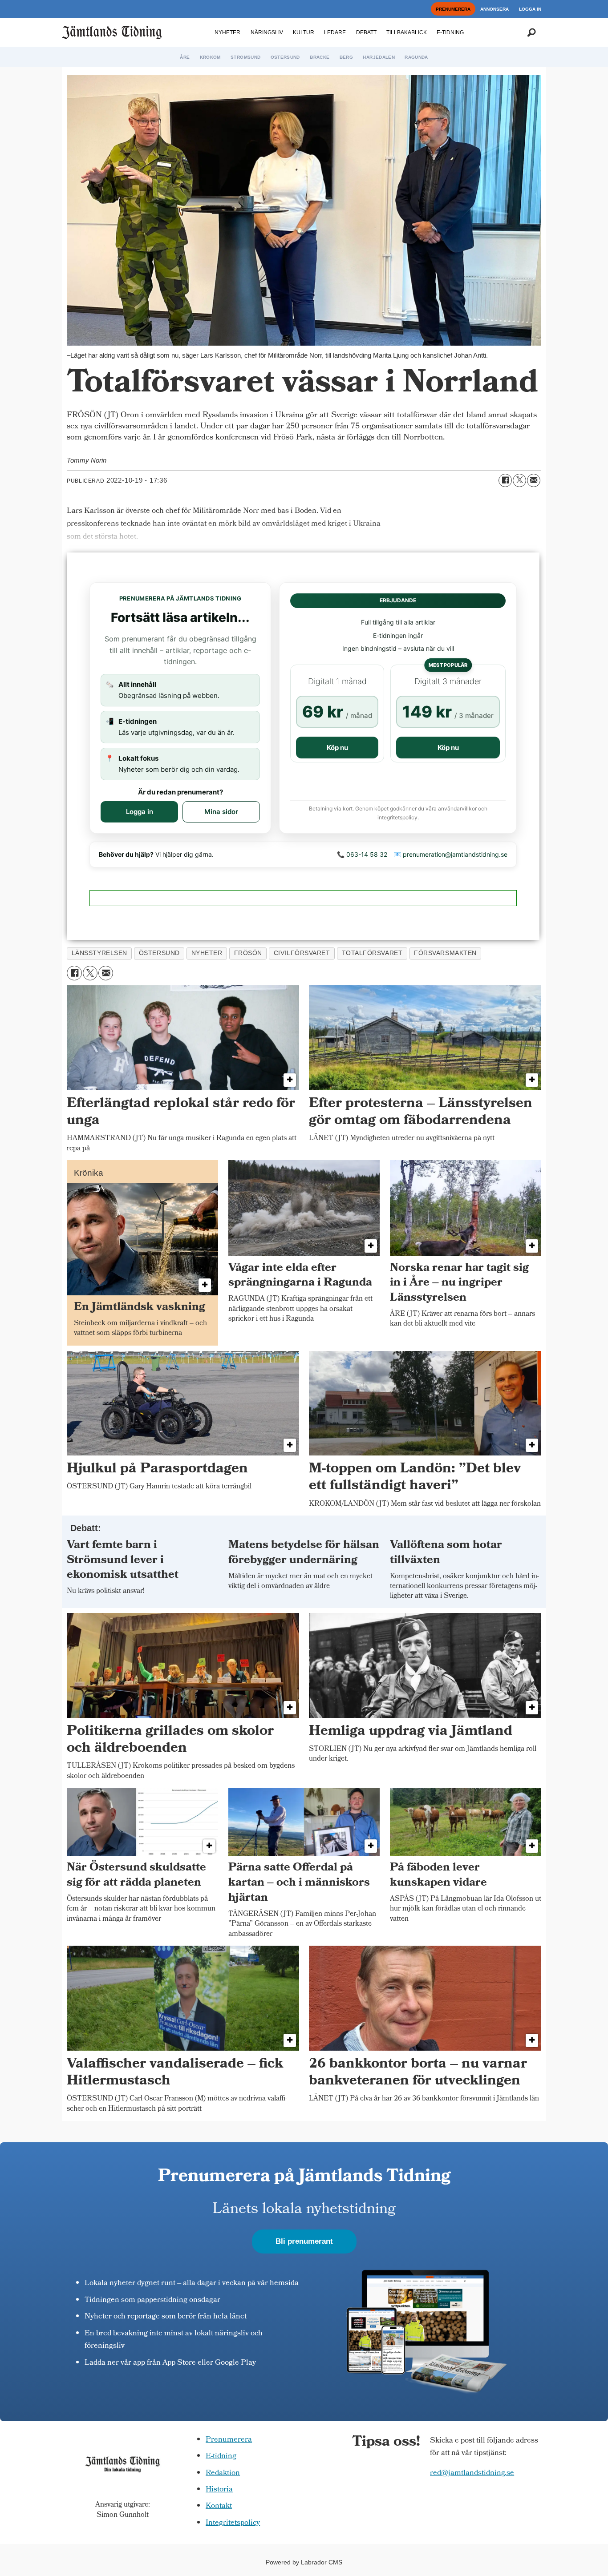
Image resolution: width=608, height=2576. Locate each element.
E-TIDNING (450, 32)
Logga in (140, 812)
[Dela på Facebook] (505, 480)
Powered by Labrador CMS (304, 2562)
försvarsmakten (445, 953)
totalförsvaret (372, 953)
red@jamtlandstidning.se (472, 2473)
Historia (219, 2490)
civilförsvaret (302, 953)
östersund (159, 953)
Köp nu (337, 748)
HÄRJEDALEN (379, 57)
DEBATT (366, 32)
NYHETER (227, 32)
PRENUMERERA (453, 9)
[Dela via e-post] (534, 480)
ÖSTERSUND (285, 57)
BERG (346, 57)
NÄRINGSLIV (267, 32)
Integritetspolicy (233, 2523)
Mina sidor (221, 812)
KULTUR (304, 32)
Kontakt (219, 2506)
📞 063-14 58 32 (362, 854)
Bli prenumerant (304, 2241)
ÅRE (185, 57)
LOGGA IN (530, 9)
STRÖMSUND (245, 57)
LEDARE (335, 32)
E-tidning (221, 2457)
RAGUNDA (416, 57)
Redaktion (223, 2473)
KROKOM (210, 57)
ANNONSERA (495, 9)
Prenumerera (229, 2440)
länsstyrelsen (99, 953)
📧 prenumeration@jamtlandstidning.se (450, 854)
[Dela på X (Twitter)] (519, 480)
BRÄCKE (320, 57)
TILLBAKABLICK (407, 32)
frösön (248, 953)
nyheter (207, 953)
